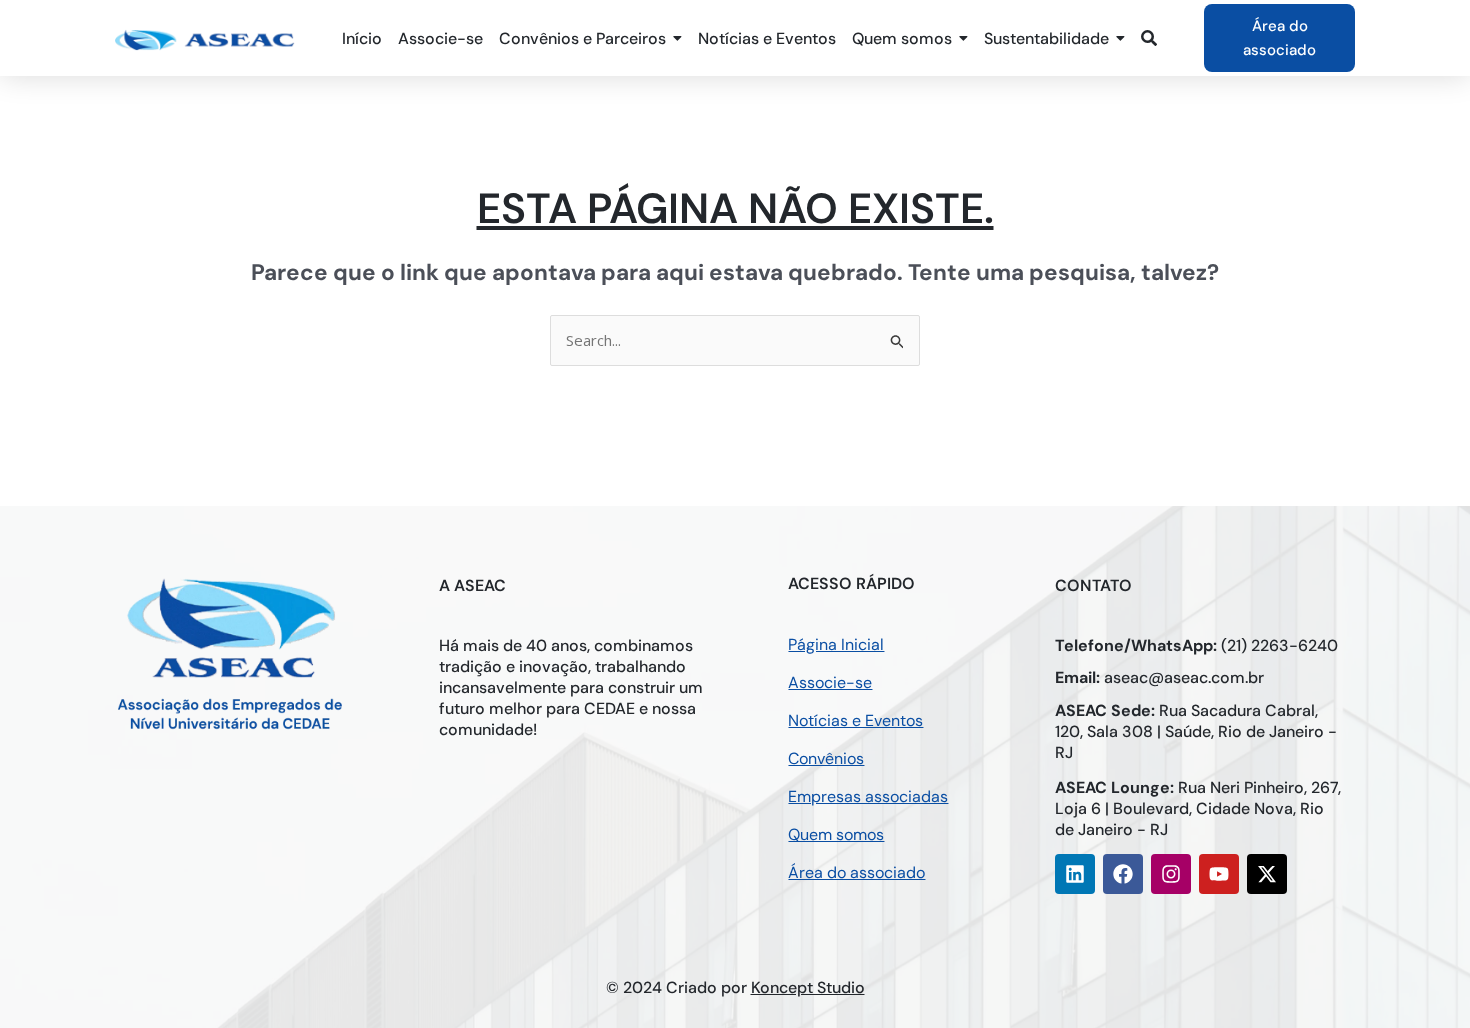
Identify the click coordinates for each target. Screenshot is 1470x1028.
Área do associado (856, 872)
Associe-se (830, 682)
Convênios (826, 758)
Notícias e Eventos (855, 720)
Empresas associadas (868, 796)
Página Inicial (836, 644)
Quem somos (836, 834)
